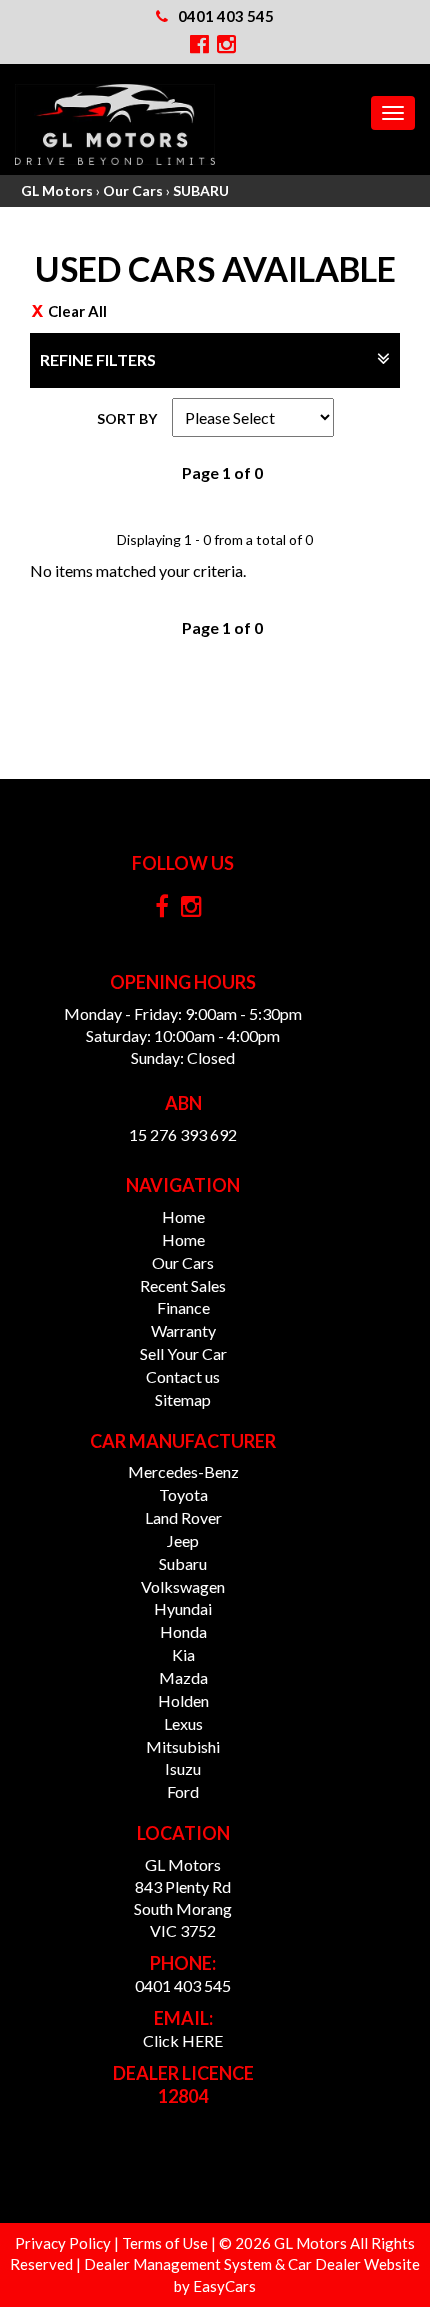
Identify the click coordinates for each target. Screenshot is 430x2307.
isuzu (183, 1768)
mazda (183, 1677)
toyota (183, 1494)
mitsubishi (183, 1746)
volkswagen (183, 1586)
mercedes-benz (183, 1471)
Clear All (77, 311)
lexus (183, 1723)
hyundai (183, 1608)
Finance (183, 1307)
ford (183, 1791)
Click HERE (183, 2040)
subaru (183, 1563)
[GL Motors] (115, 124)
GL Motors (57, 190)
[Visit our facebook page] (167, 910)
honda (183, 1631)
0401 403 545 (226, 16)
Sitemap (183, 1399)
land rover (183, 1517)
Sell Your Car (183, 1353)
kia (183, 1654)
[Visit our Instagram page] (196, 910)
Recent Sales (183, 1285)
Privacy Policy (64, 2243)
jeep (183, 1540)
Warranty (183, 1330)
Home (183, 1216)
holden (183, 1700)
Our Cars (133, 190)
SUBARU (201, 190)
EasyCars (224, 2286)
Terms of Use (166, 2243)
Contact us (183, 1376)
